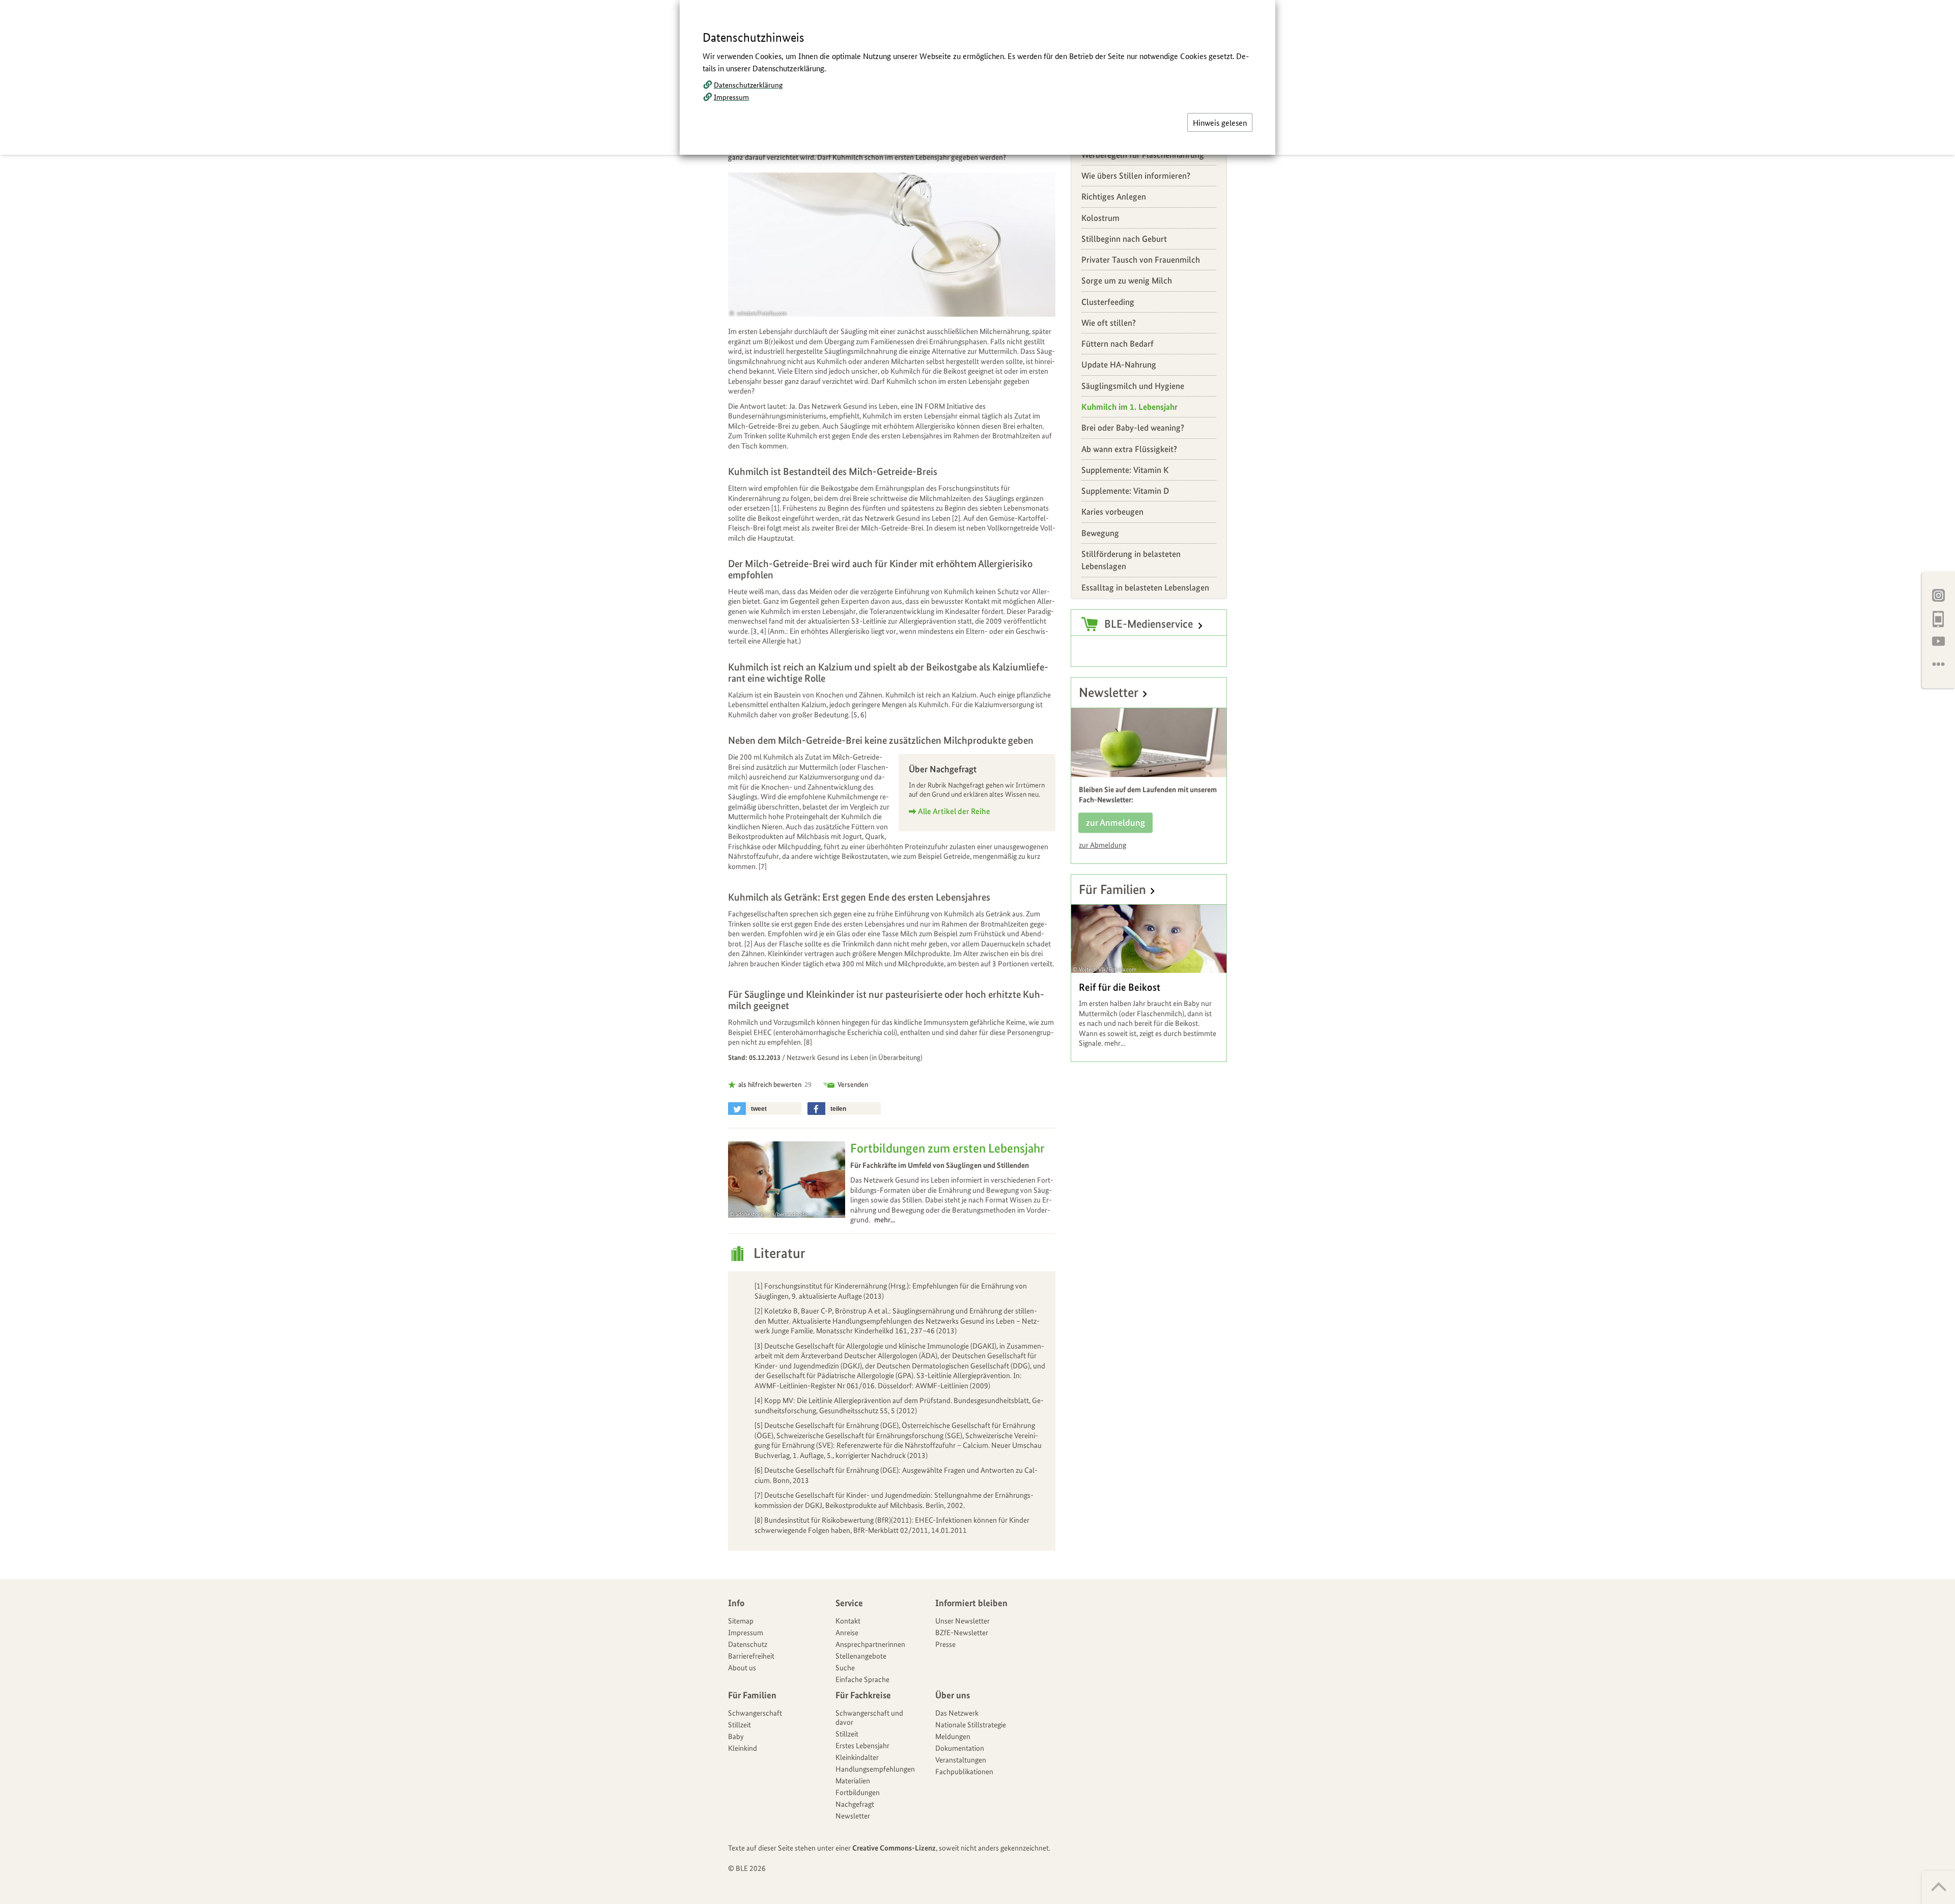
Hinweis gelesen (1220, 122)
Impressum (731, 97)
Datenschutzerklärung (748, 85)
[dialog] (978, 952)
